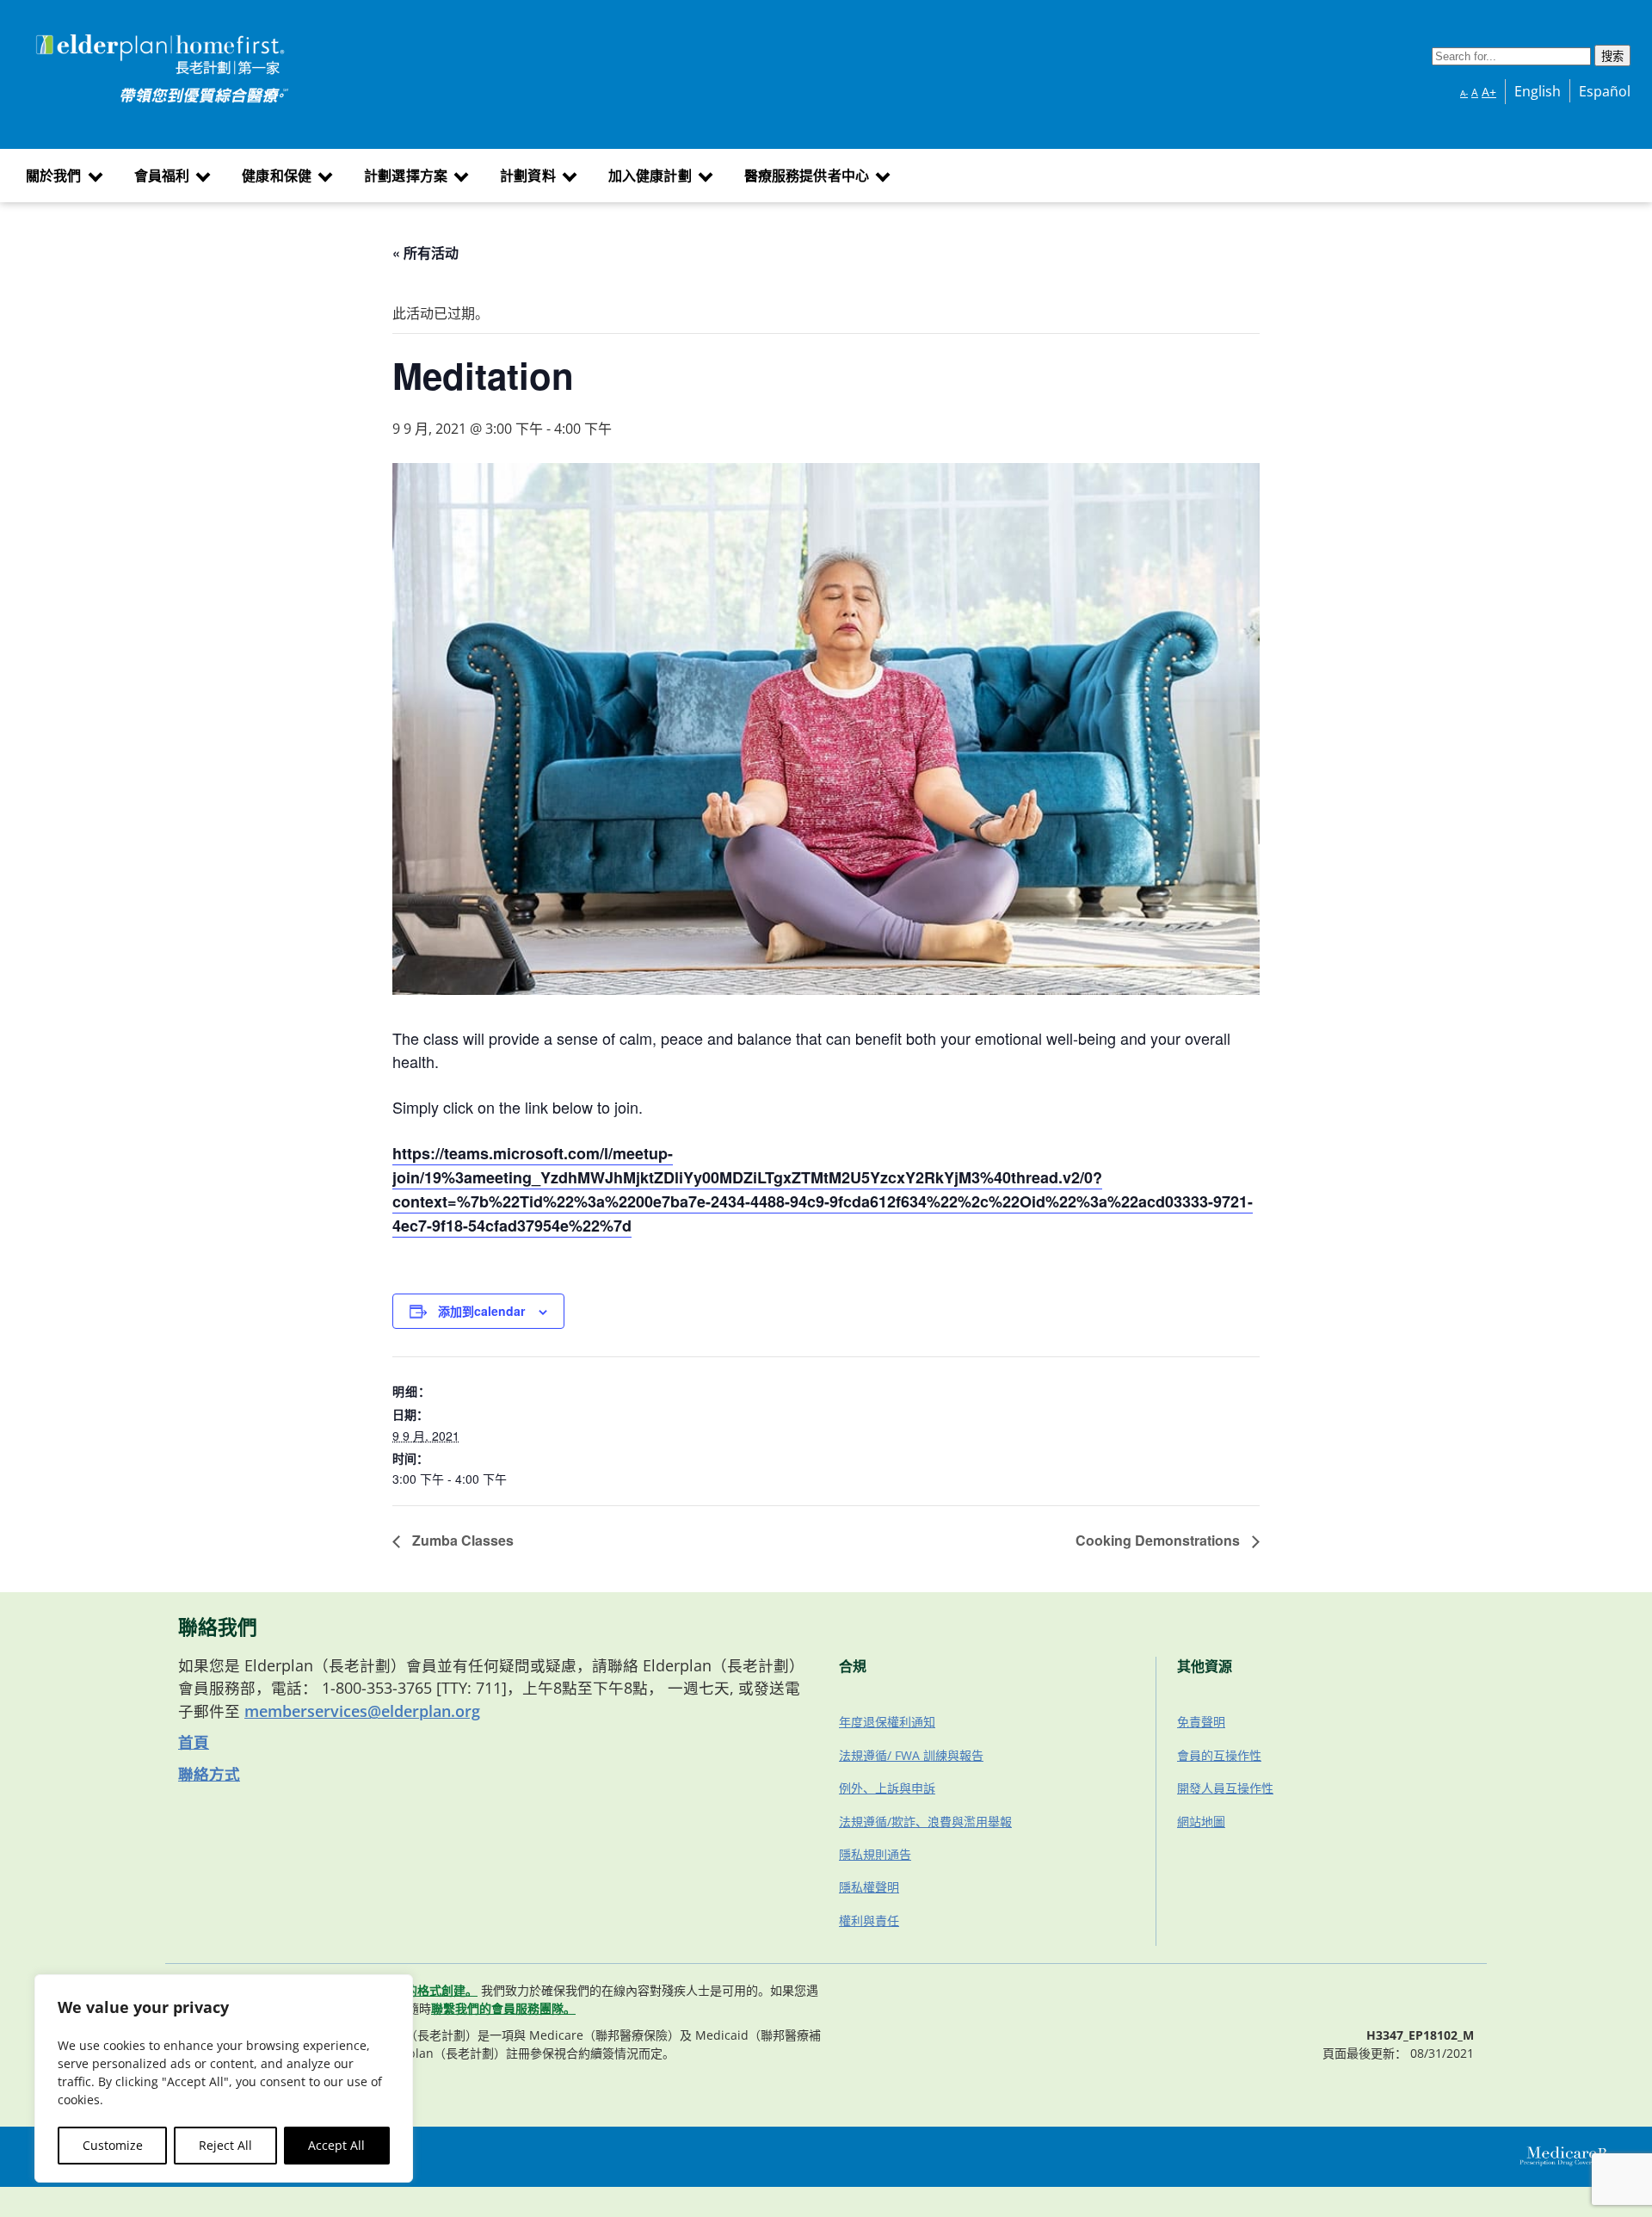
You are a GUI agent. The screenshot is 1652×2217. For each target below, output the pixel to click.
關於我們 (54, 176)
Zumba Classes (461, 1540)
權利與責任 (869, 1921)
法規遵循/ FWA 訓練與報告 (911, 1755)
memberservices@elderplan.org (362, 1711)
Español (1605, 91)
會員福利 (162, 176)
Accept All (336, 2145)
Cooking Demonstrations (1159, 1540)
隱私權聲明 (869, 1887)
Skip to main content (79, 37)
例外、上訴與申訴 (887, 1788)
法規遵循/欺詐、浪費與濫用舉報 (925, 1822)
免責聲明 (1201, 1722)
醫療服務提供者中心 (807, 176)
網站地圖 (1201, 1822)
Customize (113, 2145)
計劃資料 (528, 176)
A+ (1489, 92)
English (1538, 91)
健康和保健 (277, 176)
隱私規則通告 (875, 1854)
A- (1464, 93)
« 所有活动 (425, 253)
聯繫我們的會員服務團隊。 (503, 2008)
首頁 (194, 1742)
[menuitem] (62, 176)
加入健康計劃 (650, 176)
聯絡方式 (209, 1774)
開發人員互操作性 (1225, 1788)
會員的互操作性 (1219, 1755)
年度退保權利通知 (887, 1722)
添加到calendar (481, 1311)
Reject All (225, 2145)
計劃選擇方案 (406, 176)
